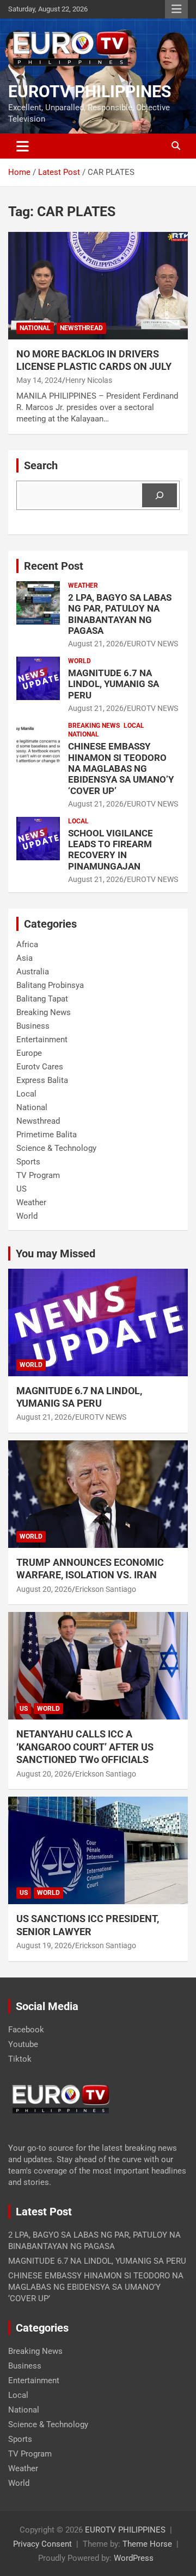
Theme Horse (147, 2544)
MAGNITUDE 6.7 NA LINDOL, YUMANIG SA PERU (114, 684)
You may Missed (56, 1254)
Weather (83, 585)
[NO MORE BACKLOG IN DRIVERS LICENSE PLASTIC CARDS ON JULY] (98, 285)
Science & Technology (56, 1148)
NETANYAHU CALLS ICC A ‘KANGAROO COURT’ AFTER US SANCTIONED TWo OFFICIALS (85, 1747)
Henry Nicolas (89, 380)
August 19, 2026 (44, 1945)
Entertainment (42, 1040)
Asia (24, 958)
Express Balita (42, 1080)
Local (134, 726)
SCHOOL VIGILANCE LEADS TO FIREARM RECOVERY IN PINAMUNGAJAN (111, 850)
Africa (27, 944)
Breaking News (94, 726)
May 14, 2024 (39, 380)
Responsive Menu (176, 9)
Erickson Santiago (106, 1589)
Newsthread (81, 328)
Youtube (23, 2044)
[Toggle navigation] (23, 146)
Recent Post (54, 566)
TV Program (38, 1175)
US (22, 1189)
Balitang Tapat (42, 999)
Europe (29, 1053)
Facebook (26, 2030)
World (79, 661)
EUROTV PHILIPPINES (90, 92)
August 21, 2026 (96, 644)
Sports (28, 1162)
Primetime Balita (47, 1135)
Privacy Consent (42, 2544)
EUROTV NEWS (152, 644)
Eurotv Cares (40, 1067)
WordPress (134, 2558)
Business (33, 1026)
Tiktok (20, 2059)
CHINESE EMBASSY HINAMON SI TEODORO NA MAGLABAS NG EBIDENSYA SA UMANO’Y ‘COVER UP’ (121, 769)
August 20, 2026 (44, 1589)
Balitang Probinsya (50, 985)
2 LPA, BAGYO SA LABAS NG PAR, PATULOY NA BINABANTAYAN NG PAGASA (120, 614)
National (35, 328)
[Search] (160, 495)
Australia (33, 972)
